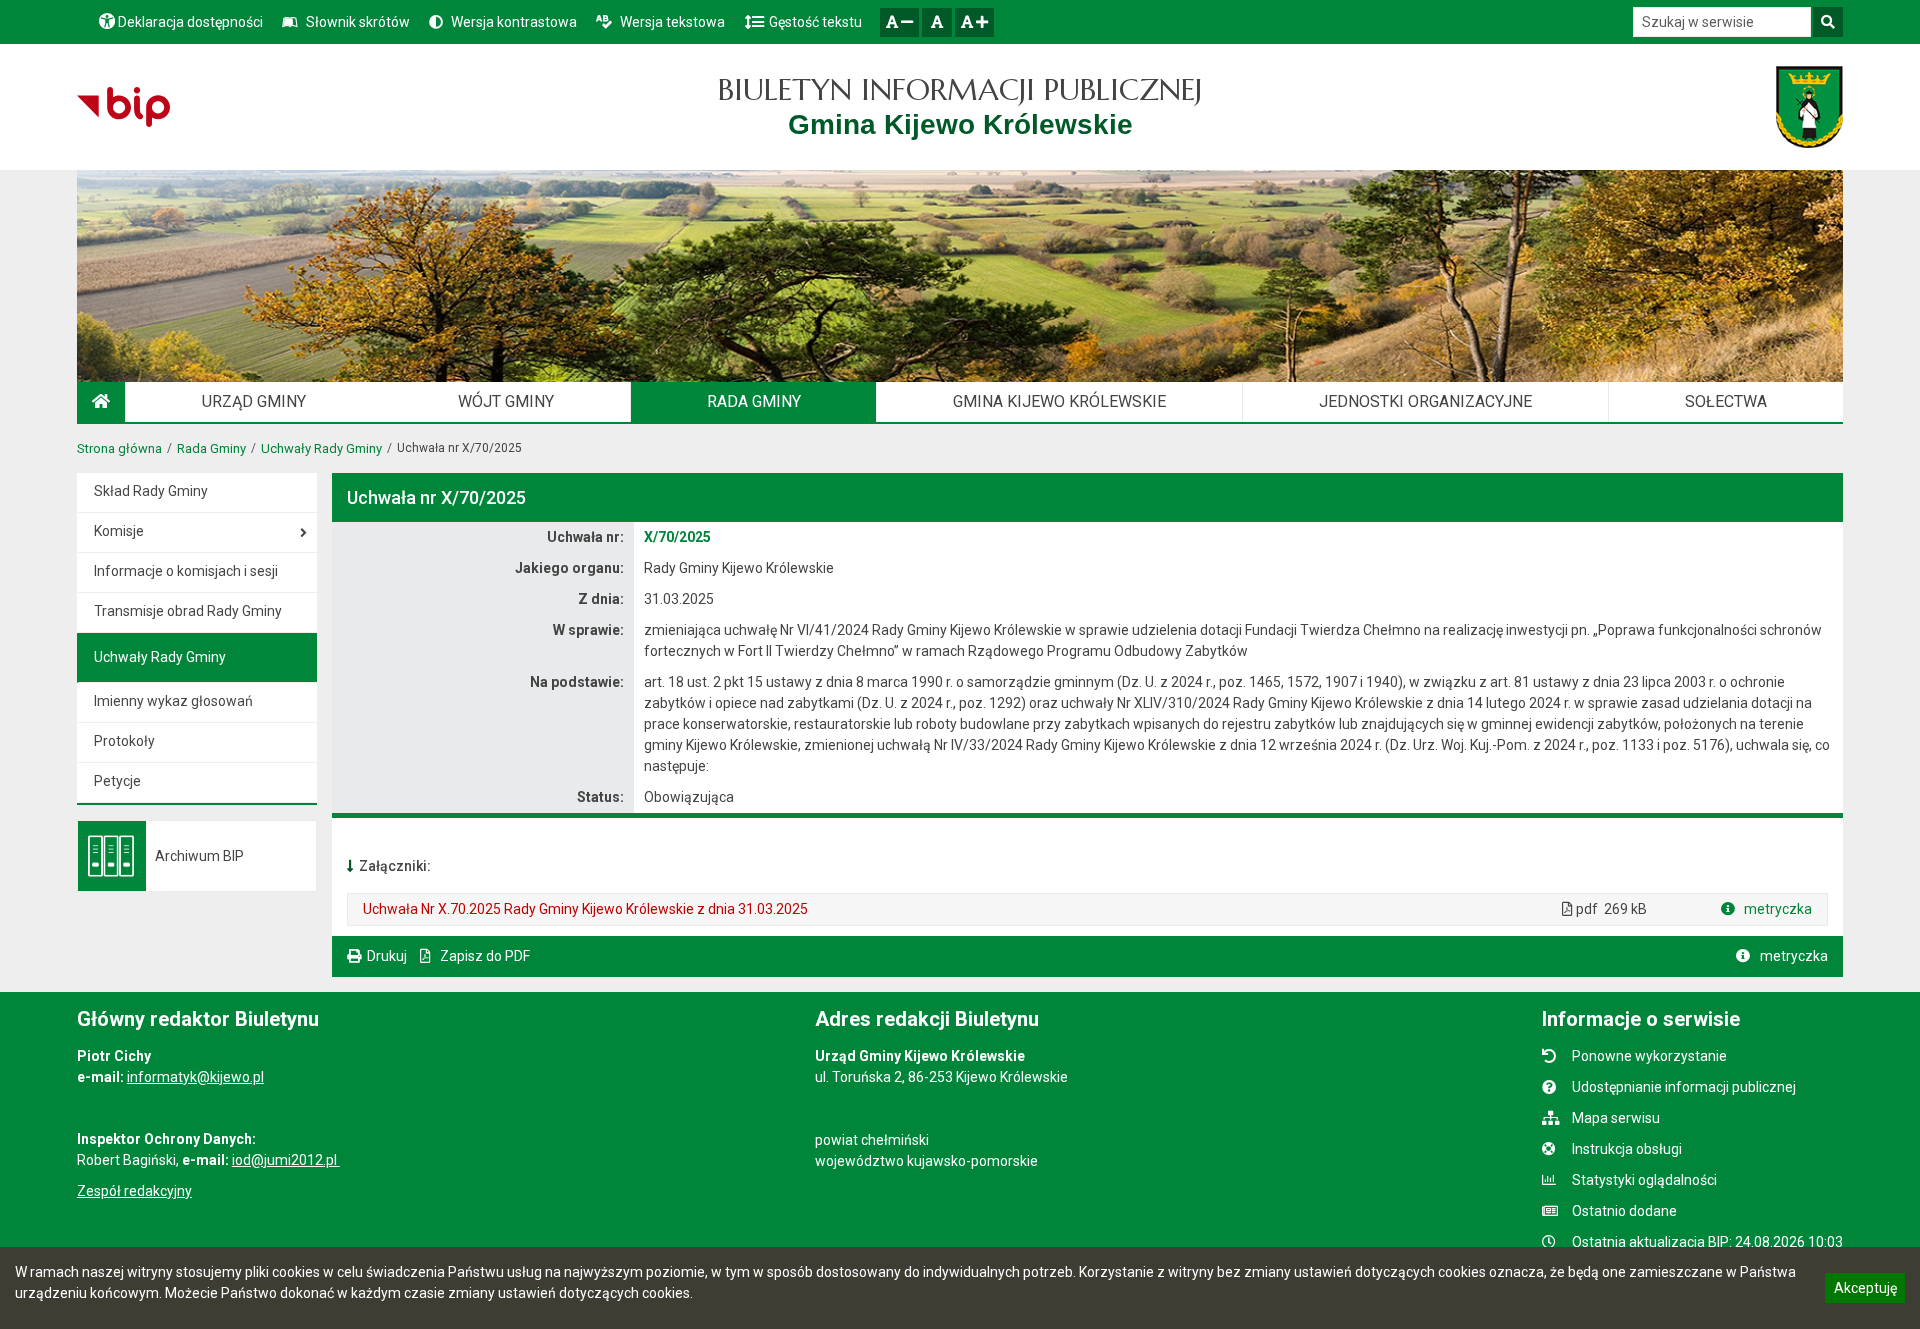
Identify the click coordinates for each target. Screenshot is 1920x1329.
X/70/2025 (677, 537)
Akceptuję (1865, 1291)
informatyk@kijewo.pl (195, 1077)
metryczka (1776, 909)
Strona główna (119, 448)
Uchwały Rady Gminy (321, 448)
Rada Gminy (211, 448)
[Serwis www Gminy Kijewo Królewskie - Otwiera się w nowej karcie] (1809, 107)
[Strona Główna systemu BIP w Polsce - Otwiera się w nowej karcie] (123, 107)
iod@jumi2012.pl (286, 1160)
